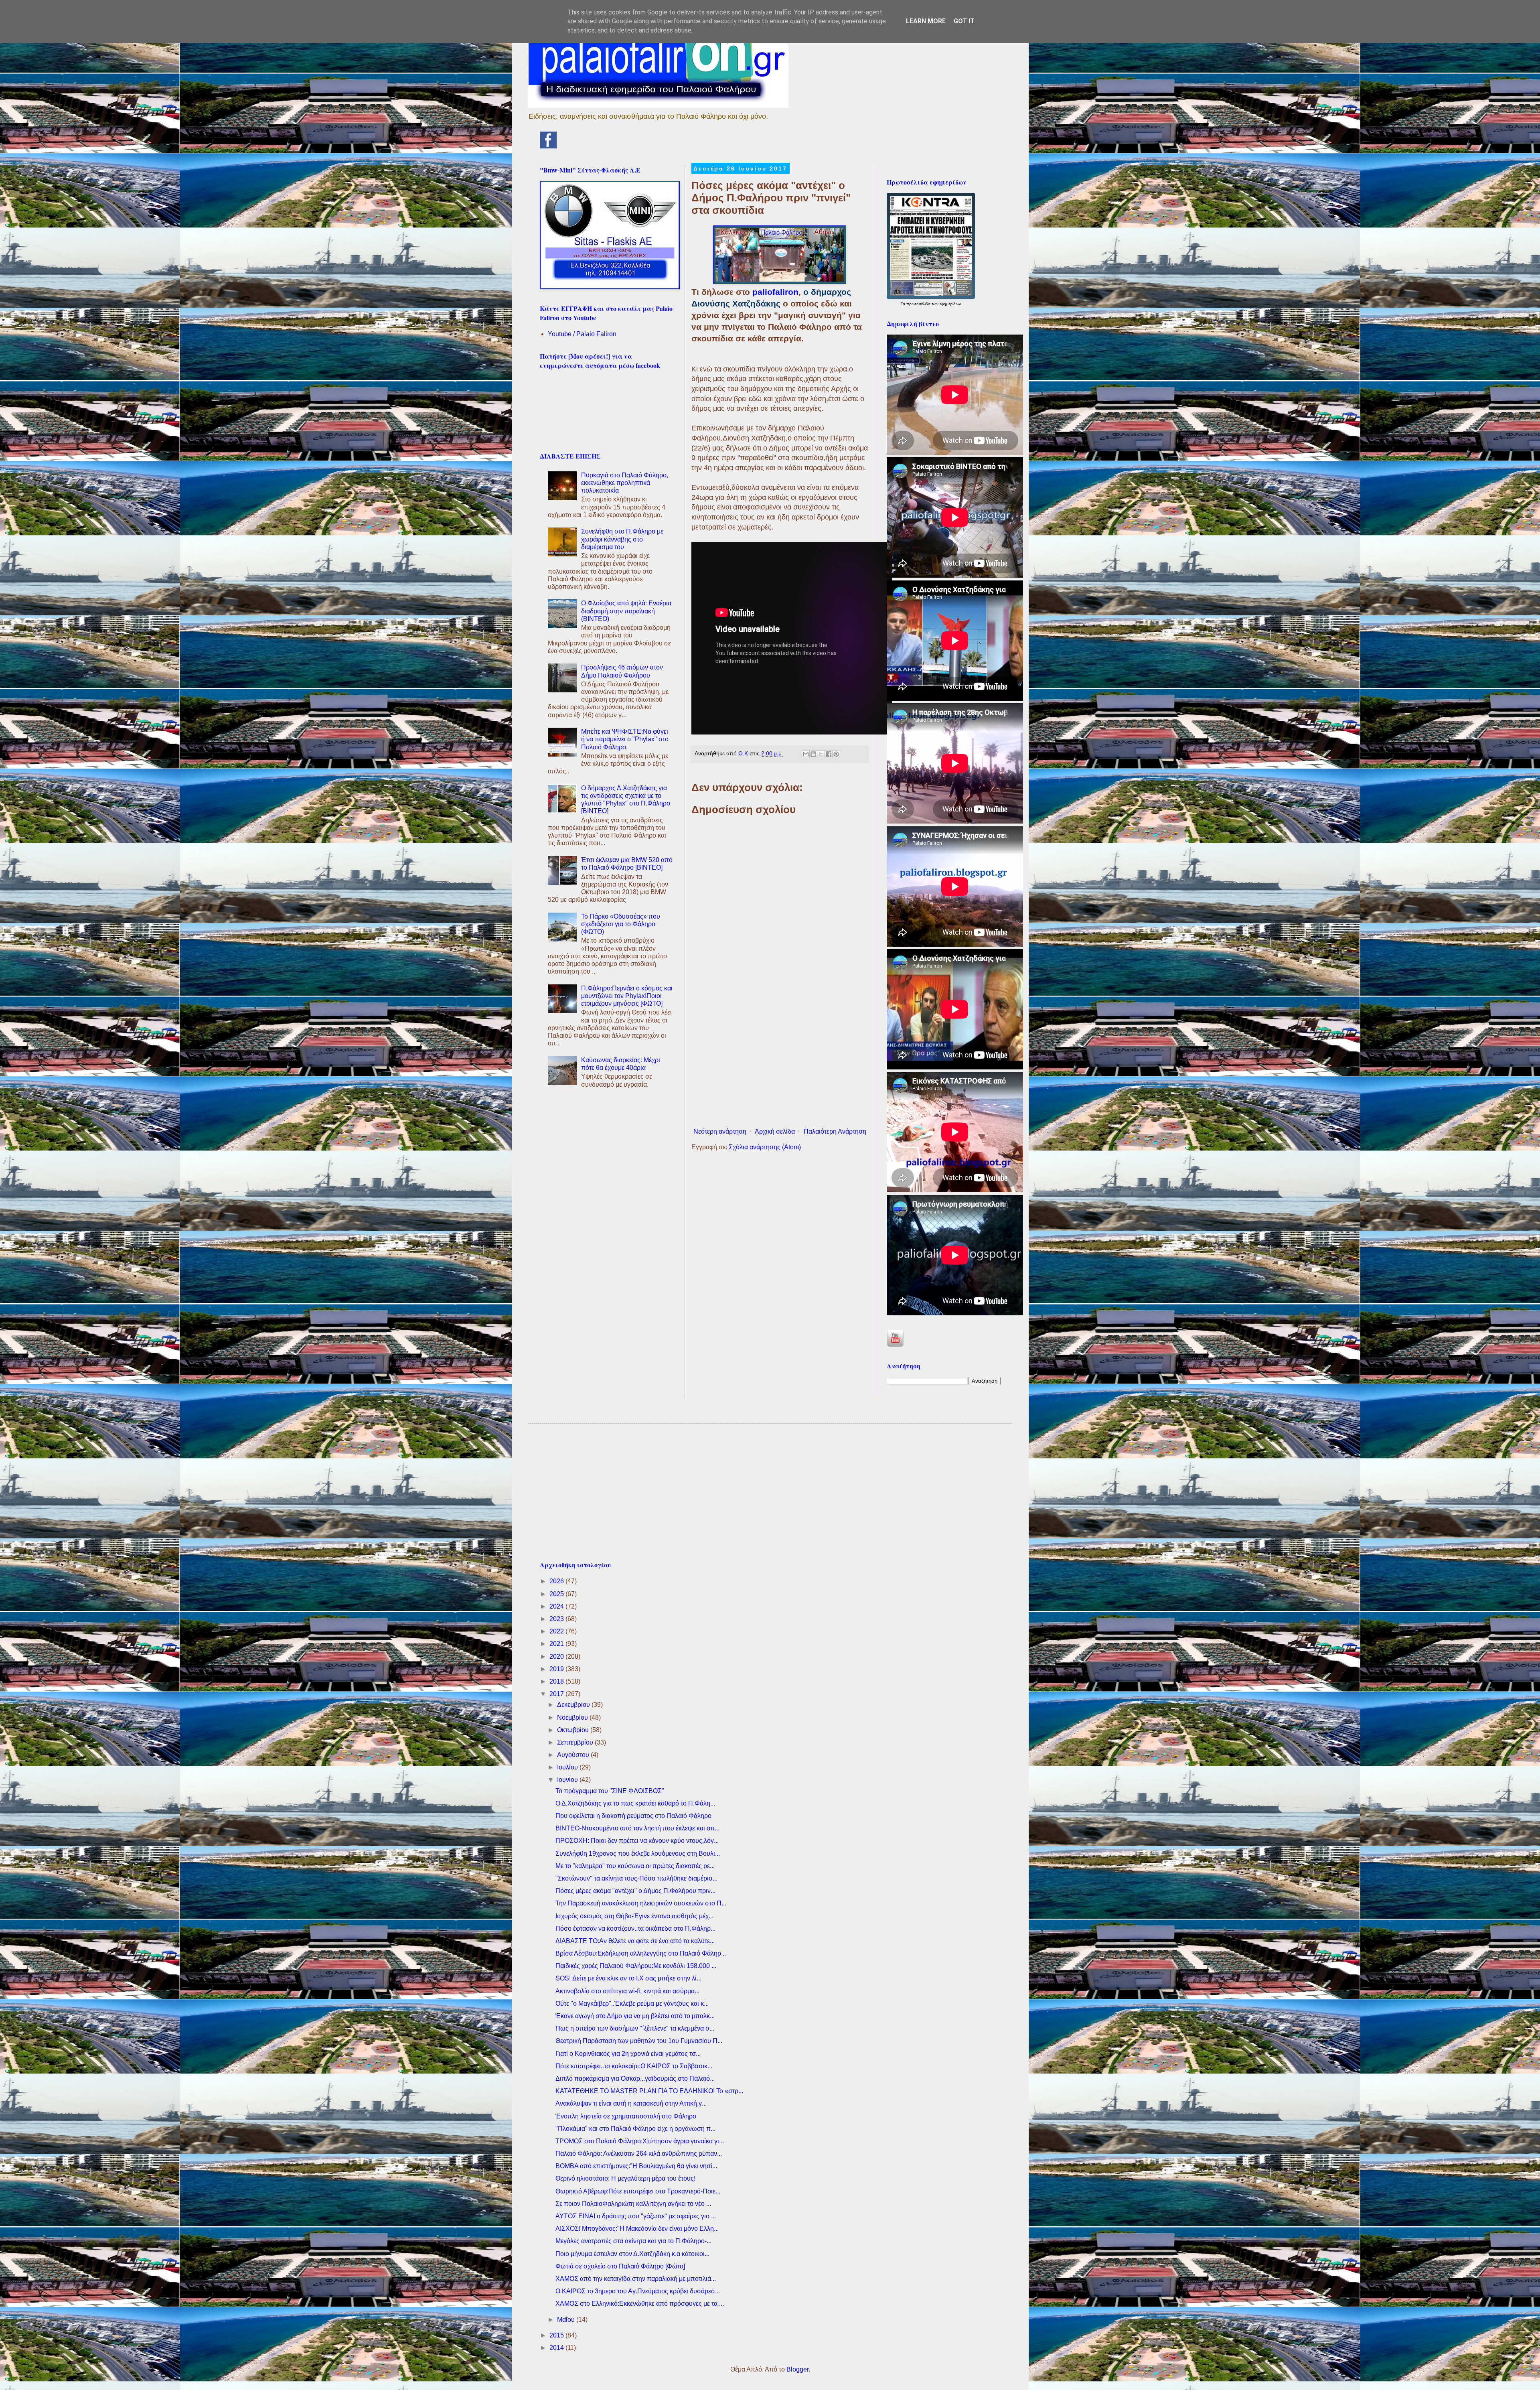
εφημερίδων (950, 304)
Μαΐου (567, 2320)
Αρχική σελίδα (775, 1131)
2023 (557, 1619)
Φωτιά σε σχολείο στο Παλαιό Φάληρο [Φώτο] (620, 2266)
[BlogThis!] (813, 754)
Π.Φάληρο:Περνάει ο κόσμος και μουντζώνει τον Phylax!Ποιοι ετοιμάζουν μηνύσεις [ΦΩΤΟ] (627, 996)
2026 (557, 1581)
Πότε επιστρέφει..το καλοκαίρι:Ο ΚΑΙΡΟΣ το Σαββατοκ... (634, 2066)
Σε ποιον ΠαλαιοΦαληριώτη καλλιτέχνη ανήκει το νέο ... (633, 2204)
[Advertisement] (780, 1058)
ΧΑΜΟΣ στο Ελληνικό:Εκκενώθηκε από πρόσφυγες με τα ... (640, 2304)
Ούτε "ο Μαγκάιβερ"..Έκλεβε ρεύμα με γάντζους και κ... (632, 2004)
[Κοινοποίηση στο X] (821, 754)
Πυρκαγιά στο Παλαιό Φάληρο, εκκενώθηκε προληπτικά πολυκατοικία (625, 483)
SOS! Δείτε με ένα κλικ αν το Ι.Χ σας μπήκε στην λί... (628, 1978)
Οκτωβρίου (574, 1730)
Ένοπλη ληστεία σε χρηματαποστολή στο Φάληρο (626, 2116)
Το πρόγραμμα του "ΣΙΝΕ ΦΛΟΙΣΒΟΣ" (610, 1791)
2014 (557, 2348)
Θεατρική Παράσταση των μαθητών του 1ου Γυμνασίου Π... (639, 2041)
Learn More (926, 21)
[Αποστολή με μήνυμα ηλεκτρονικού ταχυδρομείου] (806, 754)
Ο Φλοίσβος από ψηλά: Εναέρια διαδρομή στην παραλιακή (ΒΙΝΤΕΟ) (626, 611)
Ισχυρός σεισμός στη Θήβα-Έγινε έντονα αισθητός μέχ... (634, 1916)
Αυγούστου (574, 1755)
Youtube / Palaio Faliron (582, 334)
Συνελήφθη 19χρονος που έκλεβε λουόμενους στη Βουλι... (638, 1853)
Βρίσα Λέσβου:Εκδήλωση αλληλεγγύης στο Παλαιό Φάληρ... (641, 1953)
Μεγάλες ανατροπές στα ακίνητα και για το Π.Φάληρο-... (633, 2241)
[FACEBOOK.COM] (548, 146)
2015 (557, 2335)
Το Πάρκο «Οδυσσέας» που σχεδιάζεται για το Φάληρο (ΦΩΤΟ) (621, 924)
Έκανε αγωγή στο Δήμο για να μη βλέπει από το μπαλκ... (635, 2016)
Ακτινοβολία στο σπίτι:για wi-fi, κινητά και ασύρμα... (627, 1991)
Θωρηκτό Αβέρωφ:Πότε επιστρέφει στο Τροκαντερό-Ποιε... (638, 2191)
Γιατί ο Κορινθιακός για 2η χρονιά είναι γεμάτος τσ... (628, 2054)
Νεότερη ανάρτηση (720, 1131)
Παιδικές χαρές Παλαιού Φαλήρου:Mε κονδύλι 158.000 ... (636, 1966)
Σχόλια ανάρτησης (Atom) (765, 1147)
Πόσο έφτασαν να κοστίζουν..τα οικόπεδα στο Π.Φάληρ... (635, 1928)
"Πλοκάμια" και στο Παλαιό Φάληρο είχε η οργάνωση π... (635, 2129)
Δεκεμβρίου (574, 1705)
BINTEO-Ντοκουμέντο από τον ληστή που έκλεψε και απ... (637, 1828)
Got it (964, 21)
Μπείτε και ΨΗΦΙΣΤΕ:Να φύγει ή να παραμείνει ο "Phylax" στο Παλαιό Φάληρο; (625, 739)
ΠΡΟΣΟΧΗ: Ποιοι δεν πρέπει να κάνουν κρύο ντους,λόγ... (637, 1841)
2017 (557, 1694)
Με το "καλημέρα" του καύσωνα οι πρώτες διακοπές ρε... (635, 1866)
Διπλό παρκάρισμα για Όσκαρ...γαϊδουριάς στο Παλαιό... (635, 2079)
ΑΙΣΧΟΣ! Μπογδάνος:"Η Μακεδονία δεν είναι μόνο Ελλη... (637, 2229)
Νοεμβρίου (573, 1717)
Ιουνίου (568, 1780)
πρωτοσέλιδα (919, 304)
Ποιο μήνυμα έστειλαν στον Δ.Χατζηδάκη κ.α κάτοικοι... (632, 2254)
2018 (557, 1681)
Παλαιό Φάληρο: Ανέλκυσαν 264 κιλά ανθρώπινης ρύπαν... (639, 2154)
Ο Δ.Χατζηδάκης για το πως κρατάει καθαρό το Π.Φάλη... (635, 1803)
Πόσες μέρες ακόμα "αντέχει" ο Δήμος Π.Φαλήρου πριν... (635, 1891)
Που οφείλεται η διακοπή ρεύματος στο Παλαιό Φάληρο (633, 1816)
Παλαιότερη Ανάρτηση (835, 1131)
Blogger (797, 2369)
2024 (557, 1606)
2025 (557, 1594)
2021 (557, 1644)
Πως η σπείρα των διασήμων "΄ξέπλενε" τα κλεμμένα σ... (635, 2028)
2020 (557, 1657)
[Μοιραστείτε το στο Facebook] (829, 754)
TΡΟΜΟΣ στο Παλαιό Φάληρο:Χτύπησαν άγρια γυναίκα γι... (640, 2141)
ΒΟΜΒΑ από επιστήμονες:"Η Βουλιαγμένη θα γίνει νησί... (636, 2166)
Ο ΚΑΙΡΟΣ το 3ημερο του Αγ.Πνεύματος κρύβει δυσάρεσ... (638, 2291)
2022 (557, 1631)
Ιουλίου (568, 1767)
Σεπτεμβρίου (576, 1742)
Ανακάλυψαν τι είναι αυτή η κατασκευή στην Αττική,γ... (631, 2103)
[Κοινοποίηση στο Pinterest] (836, 754)
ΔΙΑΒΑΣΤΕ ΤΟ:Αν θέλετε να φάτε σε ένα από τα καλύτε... (635, 1941)
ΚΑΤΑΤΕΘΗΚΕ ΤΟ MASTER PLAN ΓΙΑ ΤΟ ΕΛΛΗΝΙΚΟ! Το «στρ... (649, 2091)
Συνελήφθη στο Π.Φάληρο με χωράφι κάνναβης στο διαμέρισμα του (622, 539)
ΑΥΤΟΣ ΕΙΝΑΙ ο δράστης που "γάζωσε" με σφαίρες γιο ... (636, 2216)
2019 (557, 1669)
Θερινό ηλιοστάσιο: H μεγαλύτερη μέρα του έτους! (625, 2178)
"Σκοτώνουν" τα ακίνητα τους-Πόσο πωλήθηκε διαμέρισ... (636, 1878)
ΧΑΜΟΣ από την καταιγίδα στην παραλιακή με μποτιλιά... (636, 2279)
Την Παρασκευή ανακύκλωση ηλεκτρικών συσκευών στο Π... (641, 1903)
